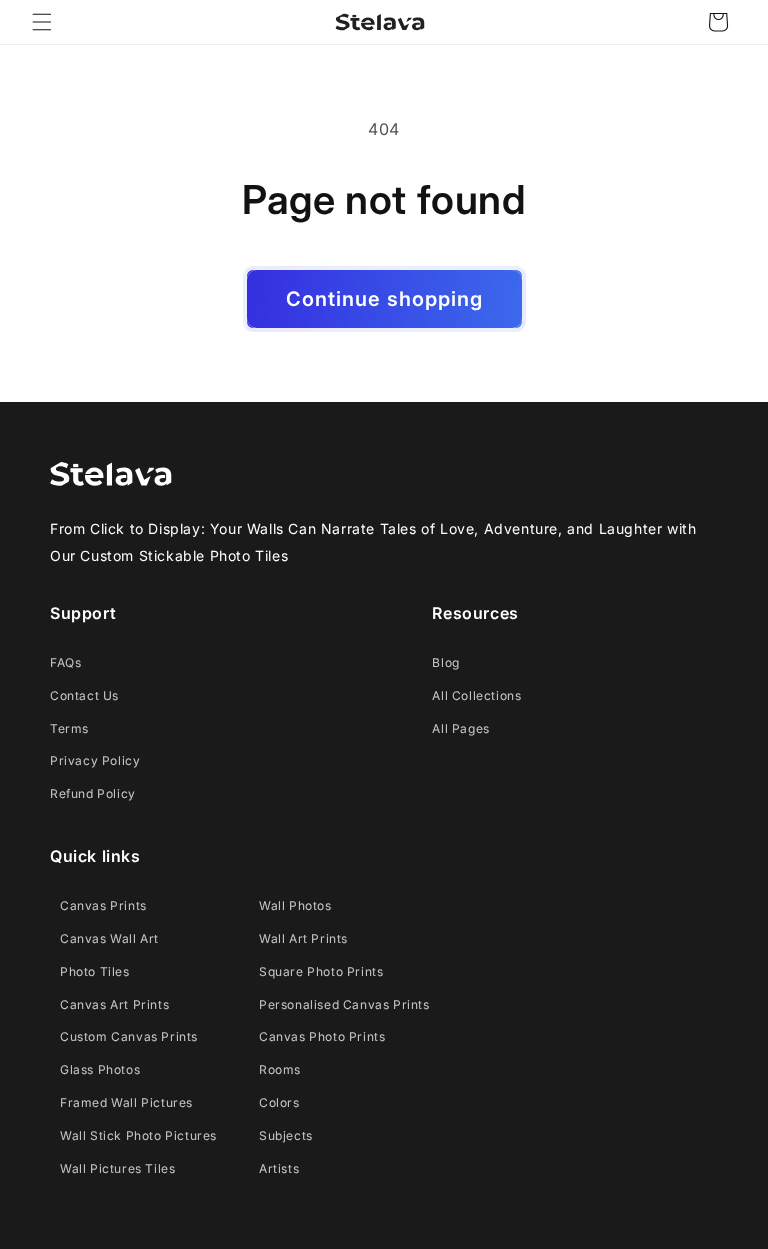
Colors (279, 1102)
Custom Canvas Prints (129, 1036)
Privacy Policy (95, 760)
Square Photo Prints (321, 971)
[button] (42, 22)
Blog (445, 662)
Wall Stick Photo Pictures (138, 1135)
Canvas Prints (103, 905)
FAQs (65, 662)
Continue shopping (384, 299)
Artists (279, 1168)
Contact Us (84, 695)
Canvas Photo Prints (322, 1036)
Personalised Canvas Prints (344, 1004)
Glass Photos (100, 1069)
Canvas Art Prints (114, 1004)
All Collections (476, 695)
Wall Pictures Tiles (117, 1168)
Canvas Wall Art (109, 938)
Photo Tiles (95, 971)
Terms (69, 728)
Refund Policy (93, 793)
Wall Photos (295, 905)
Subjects (286, 1135)
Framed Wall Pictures (126, 1102)
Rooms (280, 1069)
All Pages (460, 728)
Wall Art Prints (303, 938)
